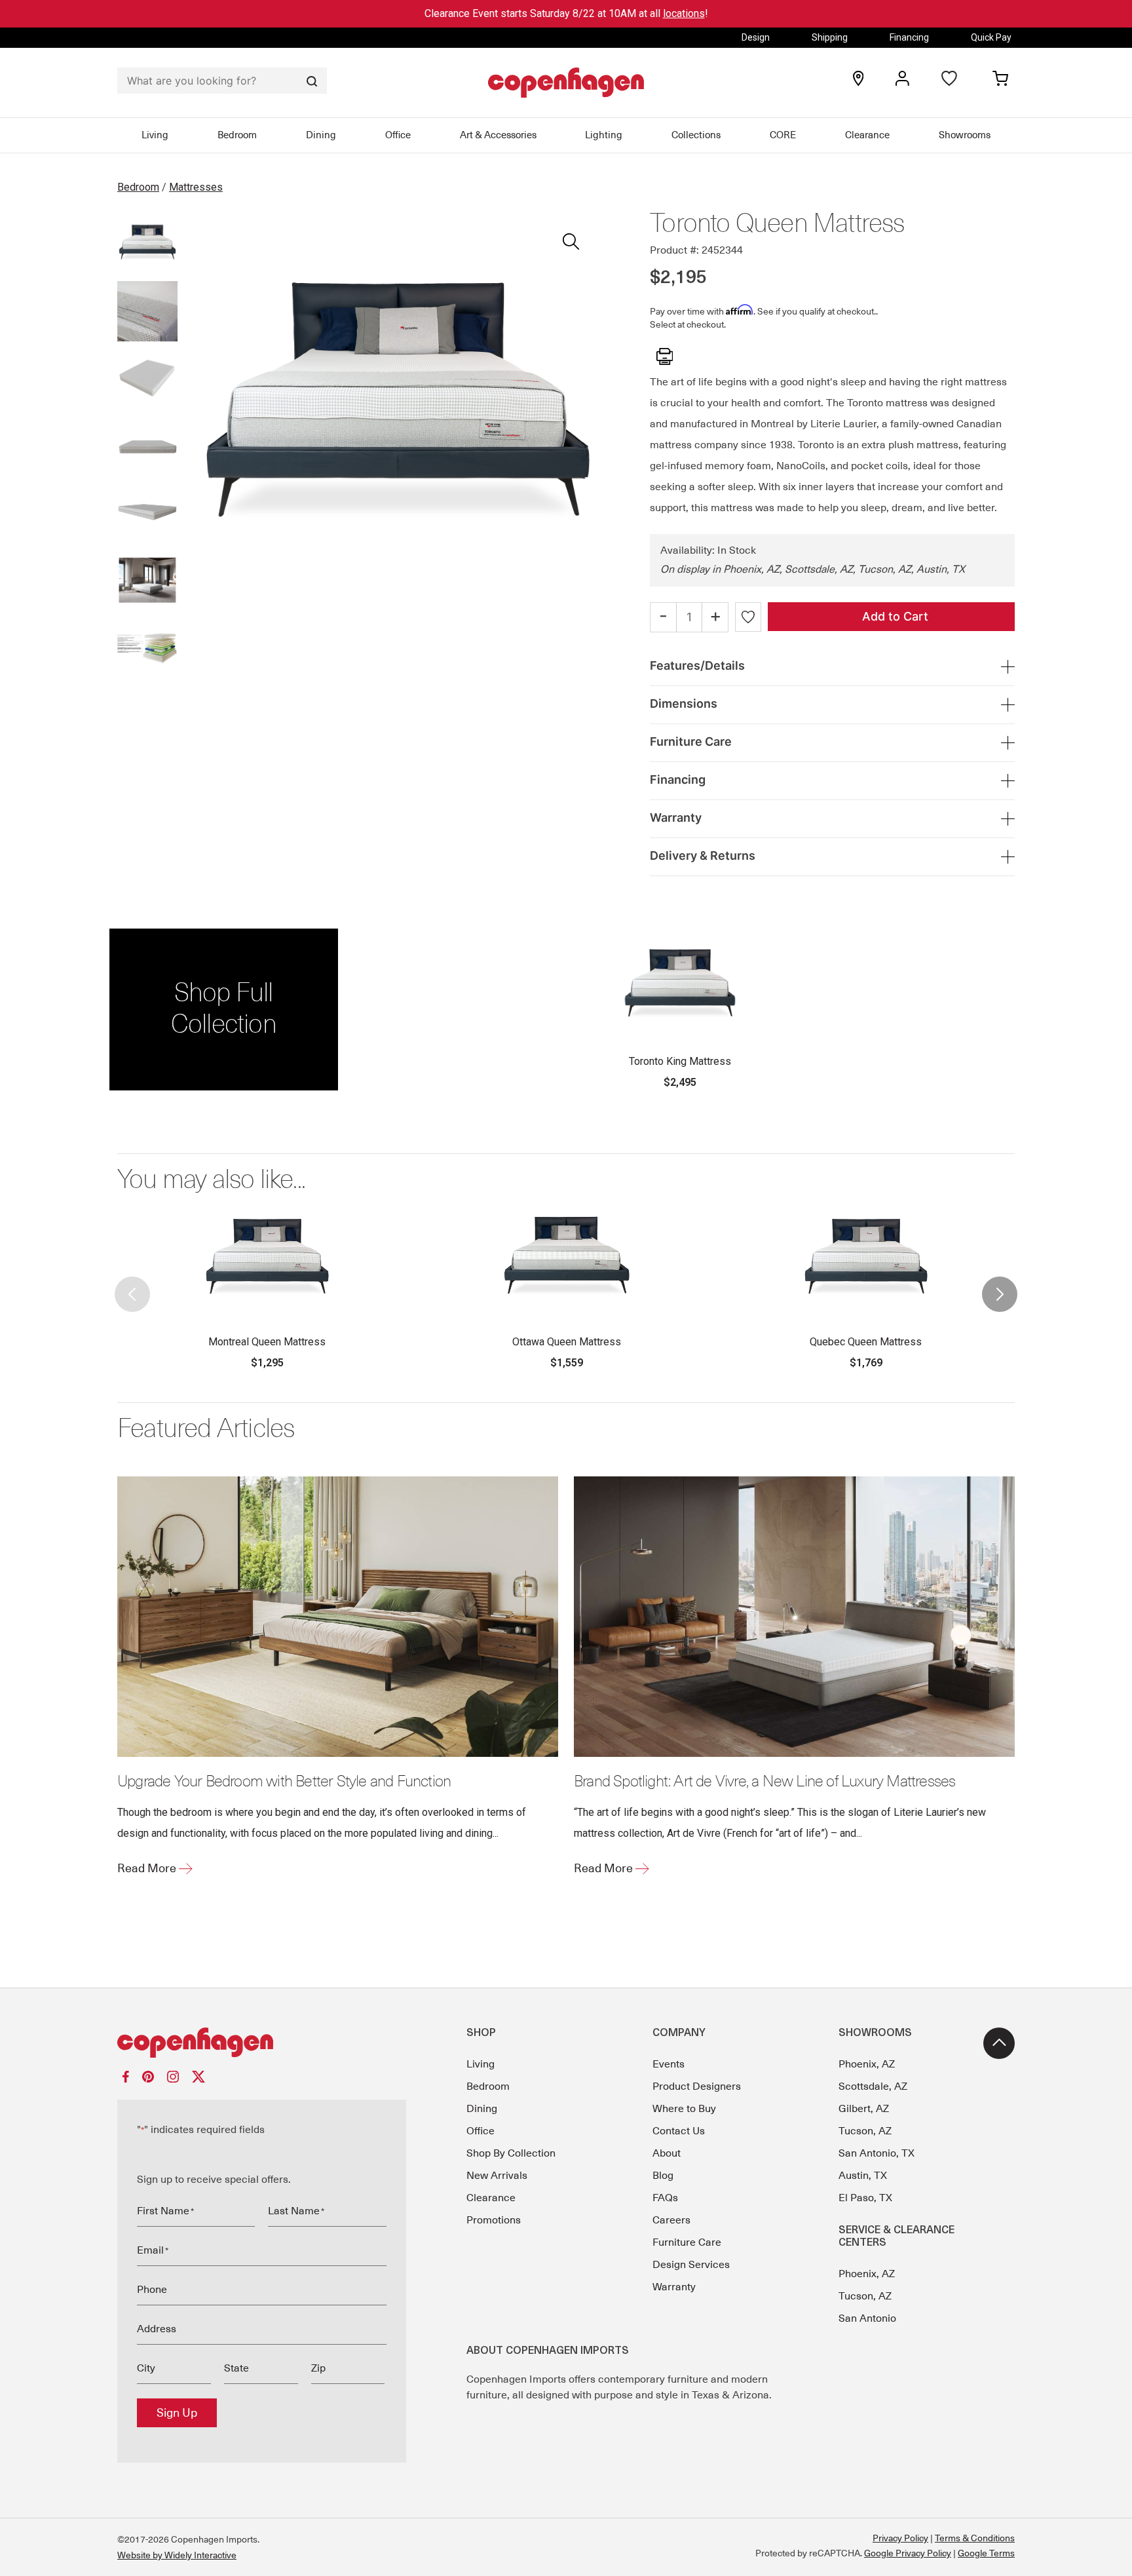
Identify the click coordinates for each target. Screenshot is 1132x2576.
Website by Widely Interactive (177, 2555)
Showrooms (965, 135)
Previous (132, 1283)
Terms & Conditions (975, 2538)
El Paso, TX (865, 2198)
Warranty (674, 2287)
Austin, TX (863, 2176)
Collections (696, 135)
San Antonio (867, 2318)
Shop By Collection (511, 2153)
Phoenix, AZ (867, 2064)
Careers (671, 2220)
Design (756, 37)
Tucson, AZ (865, 2131)
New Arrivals (497, 2176)
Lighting (604, 135)
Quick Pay (991, 37)
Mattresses (196, 187)
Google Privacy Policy (908, 2553)
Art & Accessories (498, 135)
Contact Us (679, 2131)
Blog (663, 2176)
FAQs (665, 2198)
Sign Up (177, 2413)
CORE (783, 135)
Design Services (691, 2265)
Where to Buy (684, 2109)
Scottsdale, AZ (873, 2086)
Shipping (830, 37)
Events (669, 2064)
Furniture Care (687, 2242)
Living (155, 135)
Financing (909, 37)
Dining (321, 135)
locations (684, 13)
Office (398, 135)
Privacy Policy (900, 2538)
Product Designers (697, 2086)
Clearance (867, 135)
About (667, 2153)
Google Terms (986, 2553)
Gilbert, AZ (864, 2109)
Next (1000, 1283)
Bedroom (237, 135)
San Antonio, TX (877, 2153)
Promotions (494, 2220)
